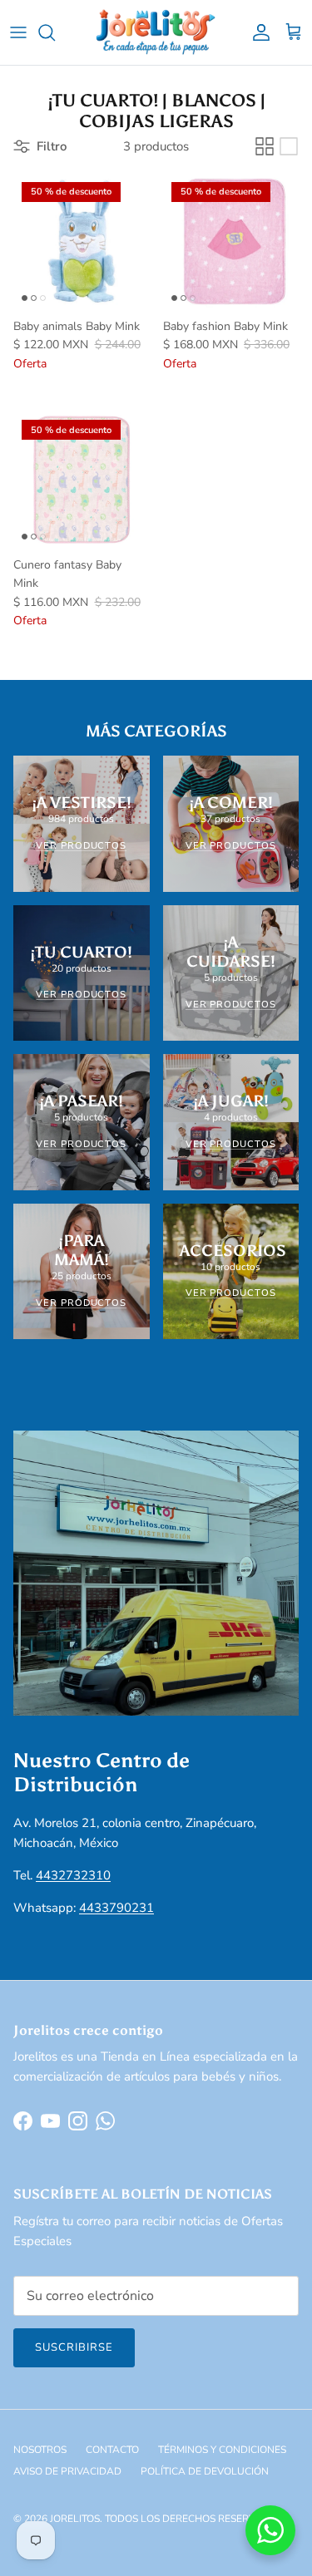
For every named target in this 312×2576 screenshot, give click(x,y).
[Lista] (289, 146)
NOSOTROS (40, 2450)
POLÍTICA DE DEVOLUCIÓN (205, 2471)
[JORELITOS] (156, 32)
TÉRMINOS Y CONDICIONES (222, 2450)
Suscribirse (74, 2347)
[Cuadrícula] (265, 146)
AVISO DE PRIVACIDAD (67, 2471)
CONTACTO (112, 2450)
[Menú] (18, 32)
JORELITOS (75, 2519)
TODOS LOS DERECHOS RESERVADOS (194, 2519)
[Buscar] (55, 32)
